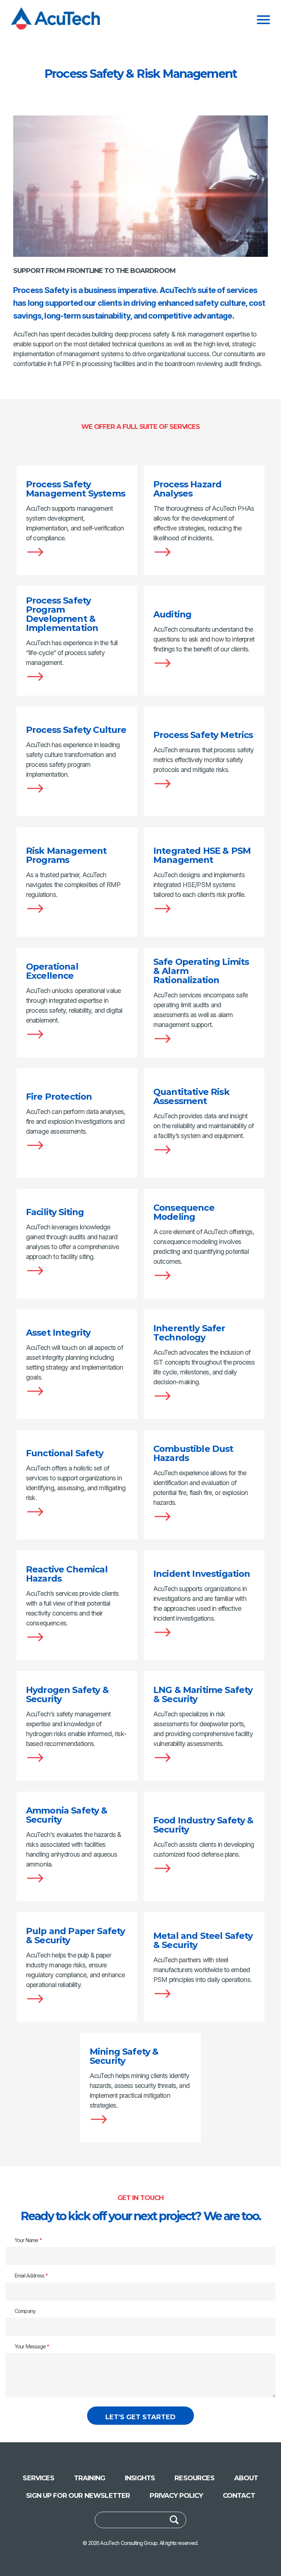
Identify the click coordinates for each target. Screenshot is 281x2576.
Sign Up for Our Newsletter (78, 2496)
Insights (140, 2478)
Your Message (32, 2346)
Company (25, 2311)
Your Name (28, 2240)
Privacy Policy (176, 2496)
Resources (194, 2478)
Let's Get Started (140, 2417)
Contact (239, 2496)
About (246, 2478)
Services (38, 2478)
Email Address (31, 2276)
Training (89, 2478)
